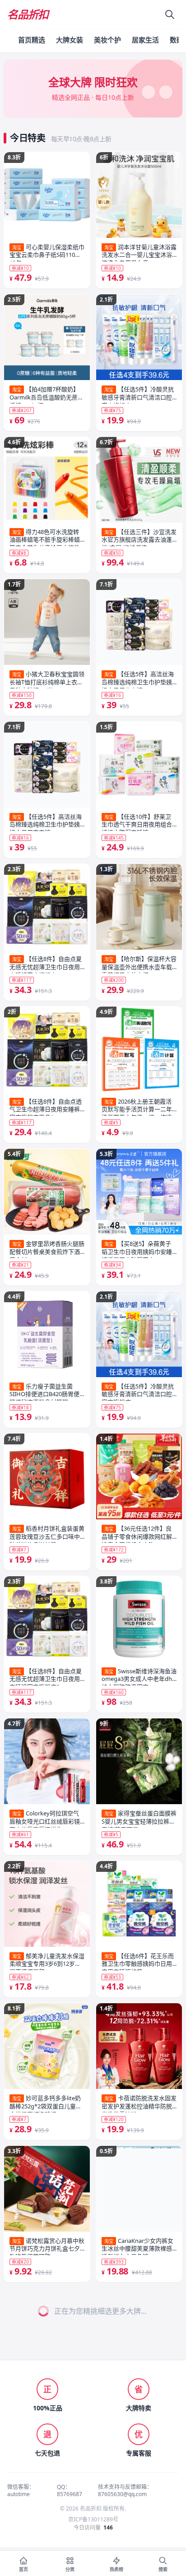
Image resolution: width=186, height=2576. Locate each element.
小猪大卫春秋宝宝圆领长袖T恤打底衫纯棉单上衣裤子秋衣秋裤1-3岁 (47, 679)
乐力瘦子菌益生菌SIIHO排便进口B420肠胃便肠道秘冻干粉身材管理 (44, 1392)
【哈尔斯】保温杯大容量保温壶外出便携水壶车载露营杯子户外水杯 (139, 964)
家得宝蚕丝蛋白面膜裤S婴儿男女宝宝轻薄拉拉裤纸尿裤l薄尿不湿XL (139, 1819)
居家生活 (145, 40)
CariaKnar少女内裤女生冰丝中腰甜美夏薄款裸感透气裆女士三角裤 (137, 2246)
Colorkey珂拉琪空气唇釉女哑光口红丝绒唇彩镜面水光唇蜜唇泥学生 (45, 1819)
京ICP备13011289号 (93, 2520)
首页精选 (32, 40)
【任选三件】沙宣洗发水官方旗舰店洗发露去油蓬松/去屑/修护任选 (139, 537)
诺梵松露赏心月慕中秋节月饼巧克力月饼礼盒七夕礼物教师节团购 (47, 2246)
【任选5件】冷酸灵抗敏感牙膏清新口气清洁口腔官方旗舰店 (138, 395)
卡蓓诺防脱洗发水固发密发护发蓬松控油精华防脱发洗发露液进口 (139, 2103)
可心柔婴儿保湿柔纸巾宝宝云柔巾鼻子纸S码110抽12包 (47, 252)
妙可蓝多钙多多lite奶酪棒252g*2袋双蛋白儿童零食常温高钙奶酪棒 (46, 2103)
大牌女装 (70, 40)
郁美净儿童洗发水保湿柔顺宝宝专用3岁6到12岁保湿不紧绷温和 (47, 1961)
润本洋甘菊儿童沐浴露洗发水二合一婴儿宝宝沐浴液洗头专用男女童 (139, 252)
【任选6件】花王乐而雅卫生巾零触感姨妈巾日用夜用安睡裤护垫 (138, 1961)
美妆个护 (107, 40)
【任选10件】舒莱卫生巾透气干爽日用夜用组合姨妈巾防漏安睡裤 (137, 822)
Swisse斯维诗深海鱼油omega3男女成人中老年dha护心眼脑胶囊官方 (139, 1676)
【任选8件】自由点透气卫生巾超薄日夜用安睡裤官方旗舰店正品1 (46, 1107)
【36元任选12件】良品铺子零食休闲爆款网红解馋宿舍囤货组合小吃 (137, 1534)
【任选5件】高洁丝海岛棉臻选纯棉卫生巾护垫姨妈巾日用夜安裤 (46, 822)
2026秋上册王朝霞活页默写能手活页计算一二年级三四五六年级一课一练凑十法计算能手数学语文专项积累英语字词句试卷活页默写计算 (137, 1107)
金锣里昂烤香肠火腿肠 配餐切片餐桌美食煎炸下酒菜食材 (47, 1249)
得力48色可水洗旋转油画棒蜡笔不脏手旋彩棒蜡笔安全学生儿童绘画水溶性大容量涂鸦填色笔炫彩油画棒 (45, 537)
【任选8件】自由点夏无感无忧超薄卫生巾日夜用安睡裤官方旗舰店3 (46, 964)
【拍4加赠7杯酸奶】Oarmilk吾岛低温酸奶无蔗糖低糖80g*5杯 (46, 395)
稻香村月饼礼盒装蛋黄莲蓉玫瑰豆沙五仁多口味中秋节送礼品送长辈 (47, 1534)
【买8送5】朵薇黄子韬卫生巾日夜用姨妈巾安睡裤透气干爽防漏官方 (137, 1249)
